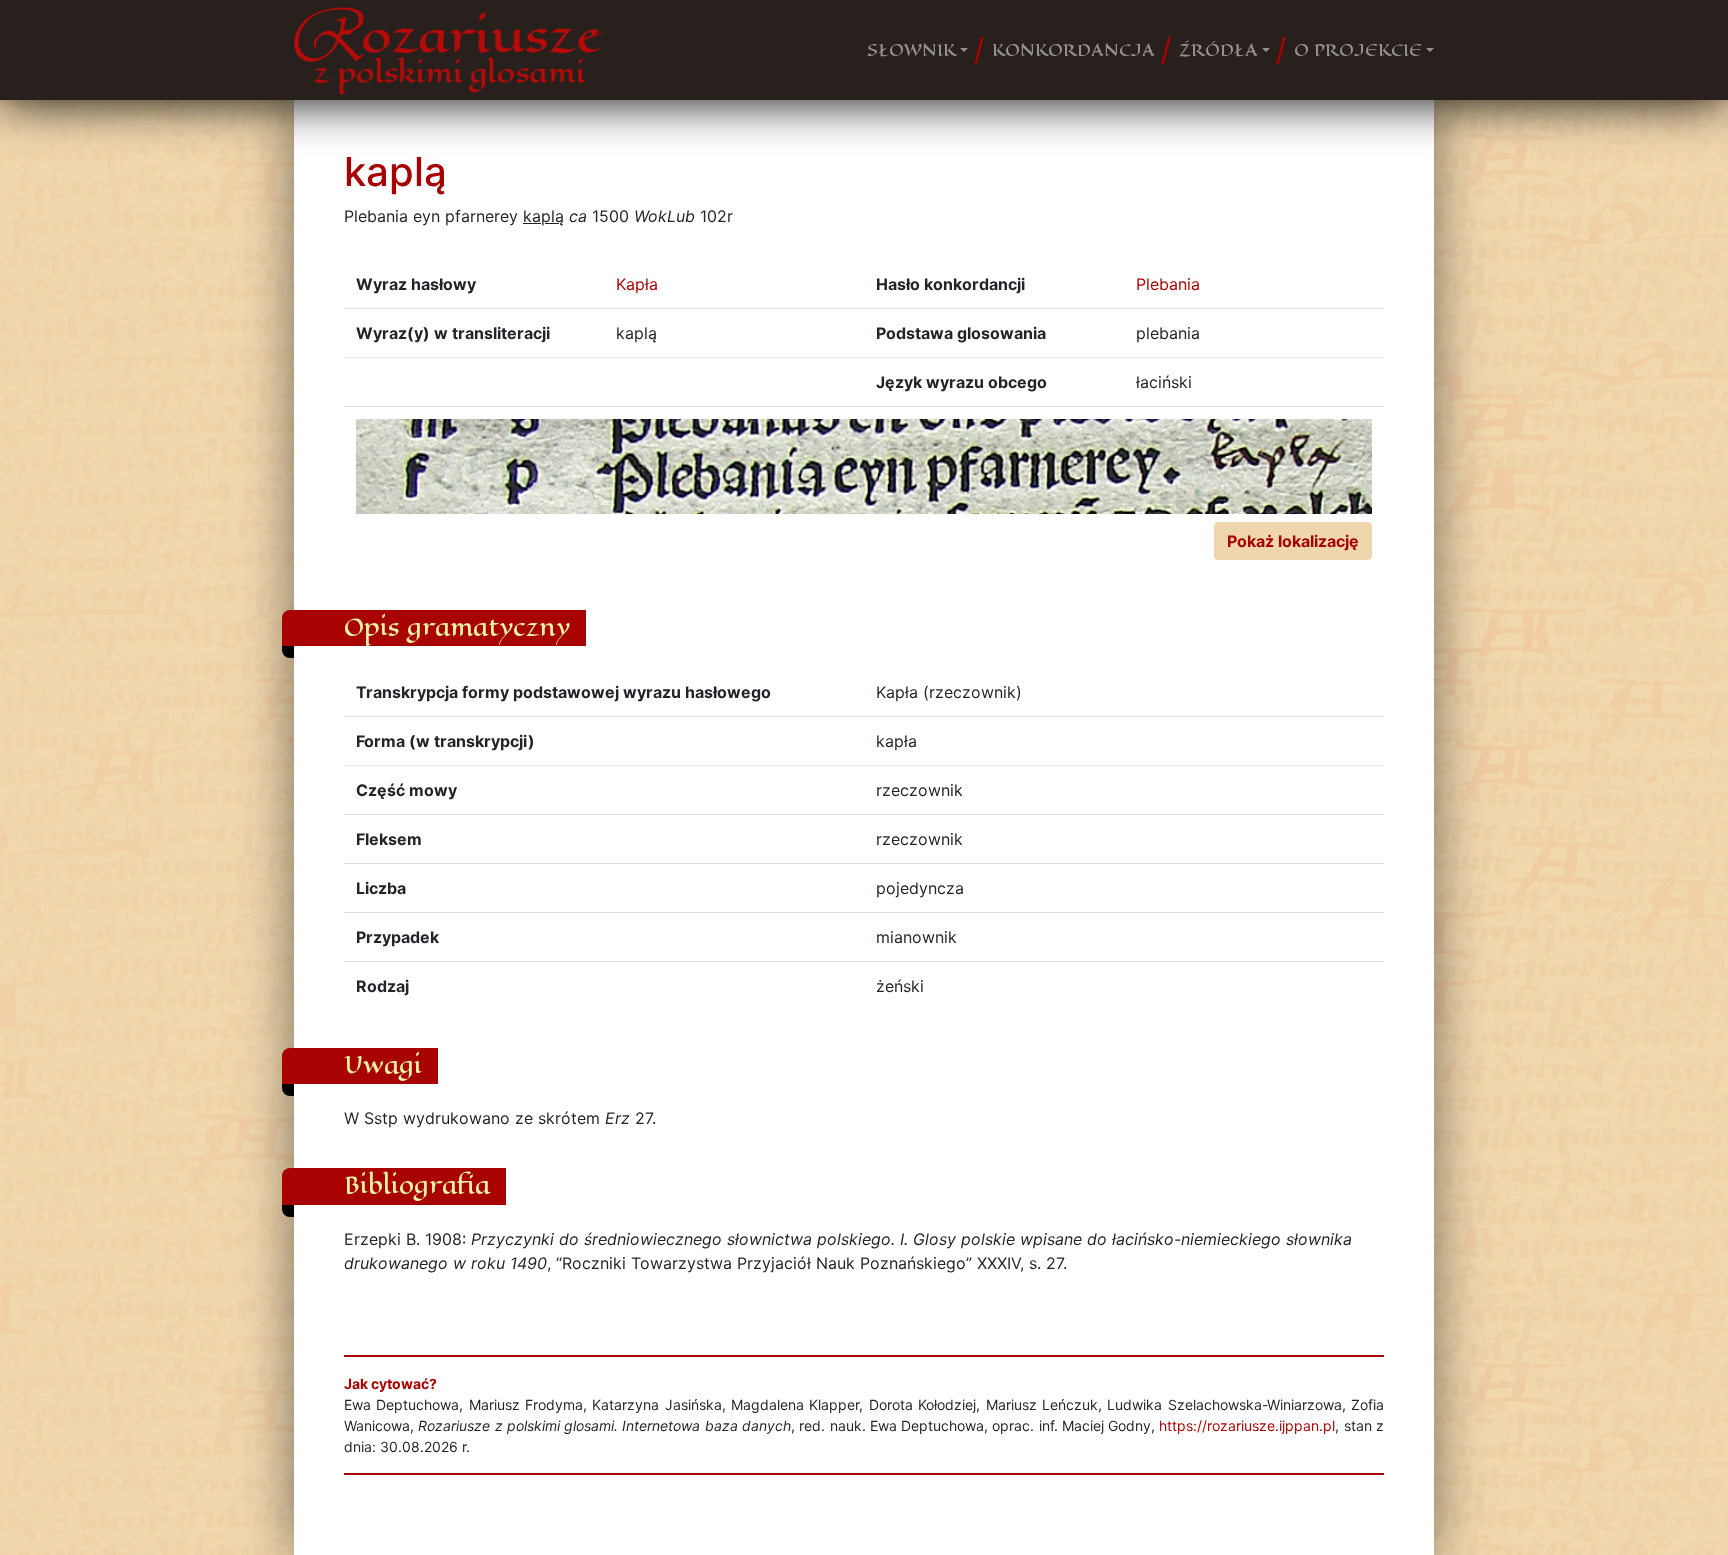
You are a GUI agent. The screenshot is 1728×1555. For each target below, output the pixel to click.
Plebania (1168, 284)
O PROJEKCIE (1358, 50)
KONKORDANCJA (1073, 50)
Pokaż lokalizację (1293, 541)
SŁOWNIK (911, 50)
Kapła (637, 284)
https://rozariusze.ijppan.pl (1247, 1425)
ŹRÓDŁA (1218, 50)
